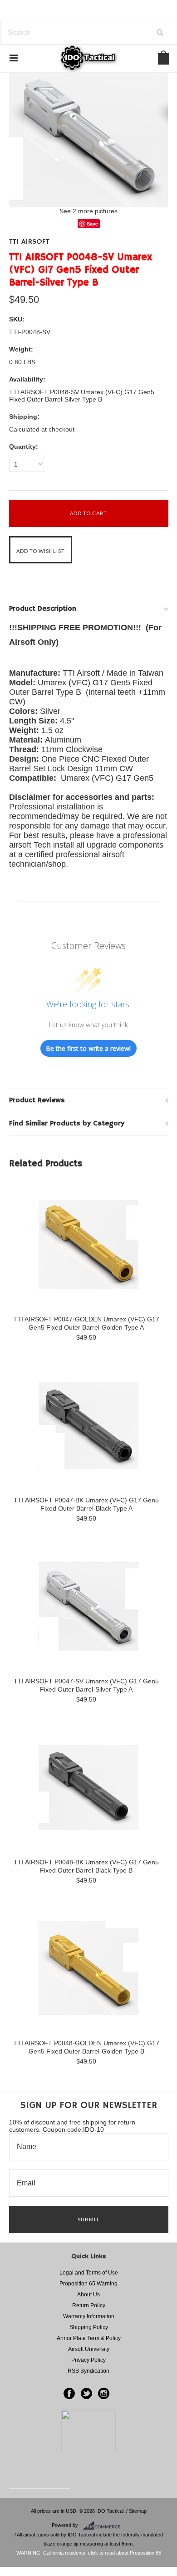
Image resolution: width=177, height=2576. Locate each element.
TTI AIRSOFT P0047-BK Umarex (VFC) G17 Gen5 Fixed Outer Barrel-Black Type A (86, 1504)
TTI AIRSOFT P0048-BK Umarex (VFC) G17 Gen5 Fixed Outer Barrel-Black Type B (86, 1866)
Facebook (69, 2393)
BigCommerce (104, 2526)
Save (92, 223)
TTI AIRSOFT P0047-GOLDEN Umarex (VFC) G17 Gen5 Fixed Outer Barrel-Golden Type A (86, 1323)
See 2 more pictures (88, 211)
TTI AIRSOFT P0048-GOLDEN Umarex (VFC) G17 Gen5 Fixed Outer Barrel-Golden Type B (86, 2047)
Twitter (86, 2393)
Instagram (104, 2393)
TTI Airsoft (29, 242)
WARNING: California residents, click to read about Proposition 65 (89, 2553)
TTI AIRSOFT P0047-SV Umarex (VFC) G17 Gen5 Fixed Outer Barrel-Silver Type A (86, 1685)
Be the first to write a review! (88, 1048)
